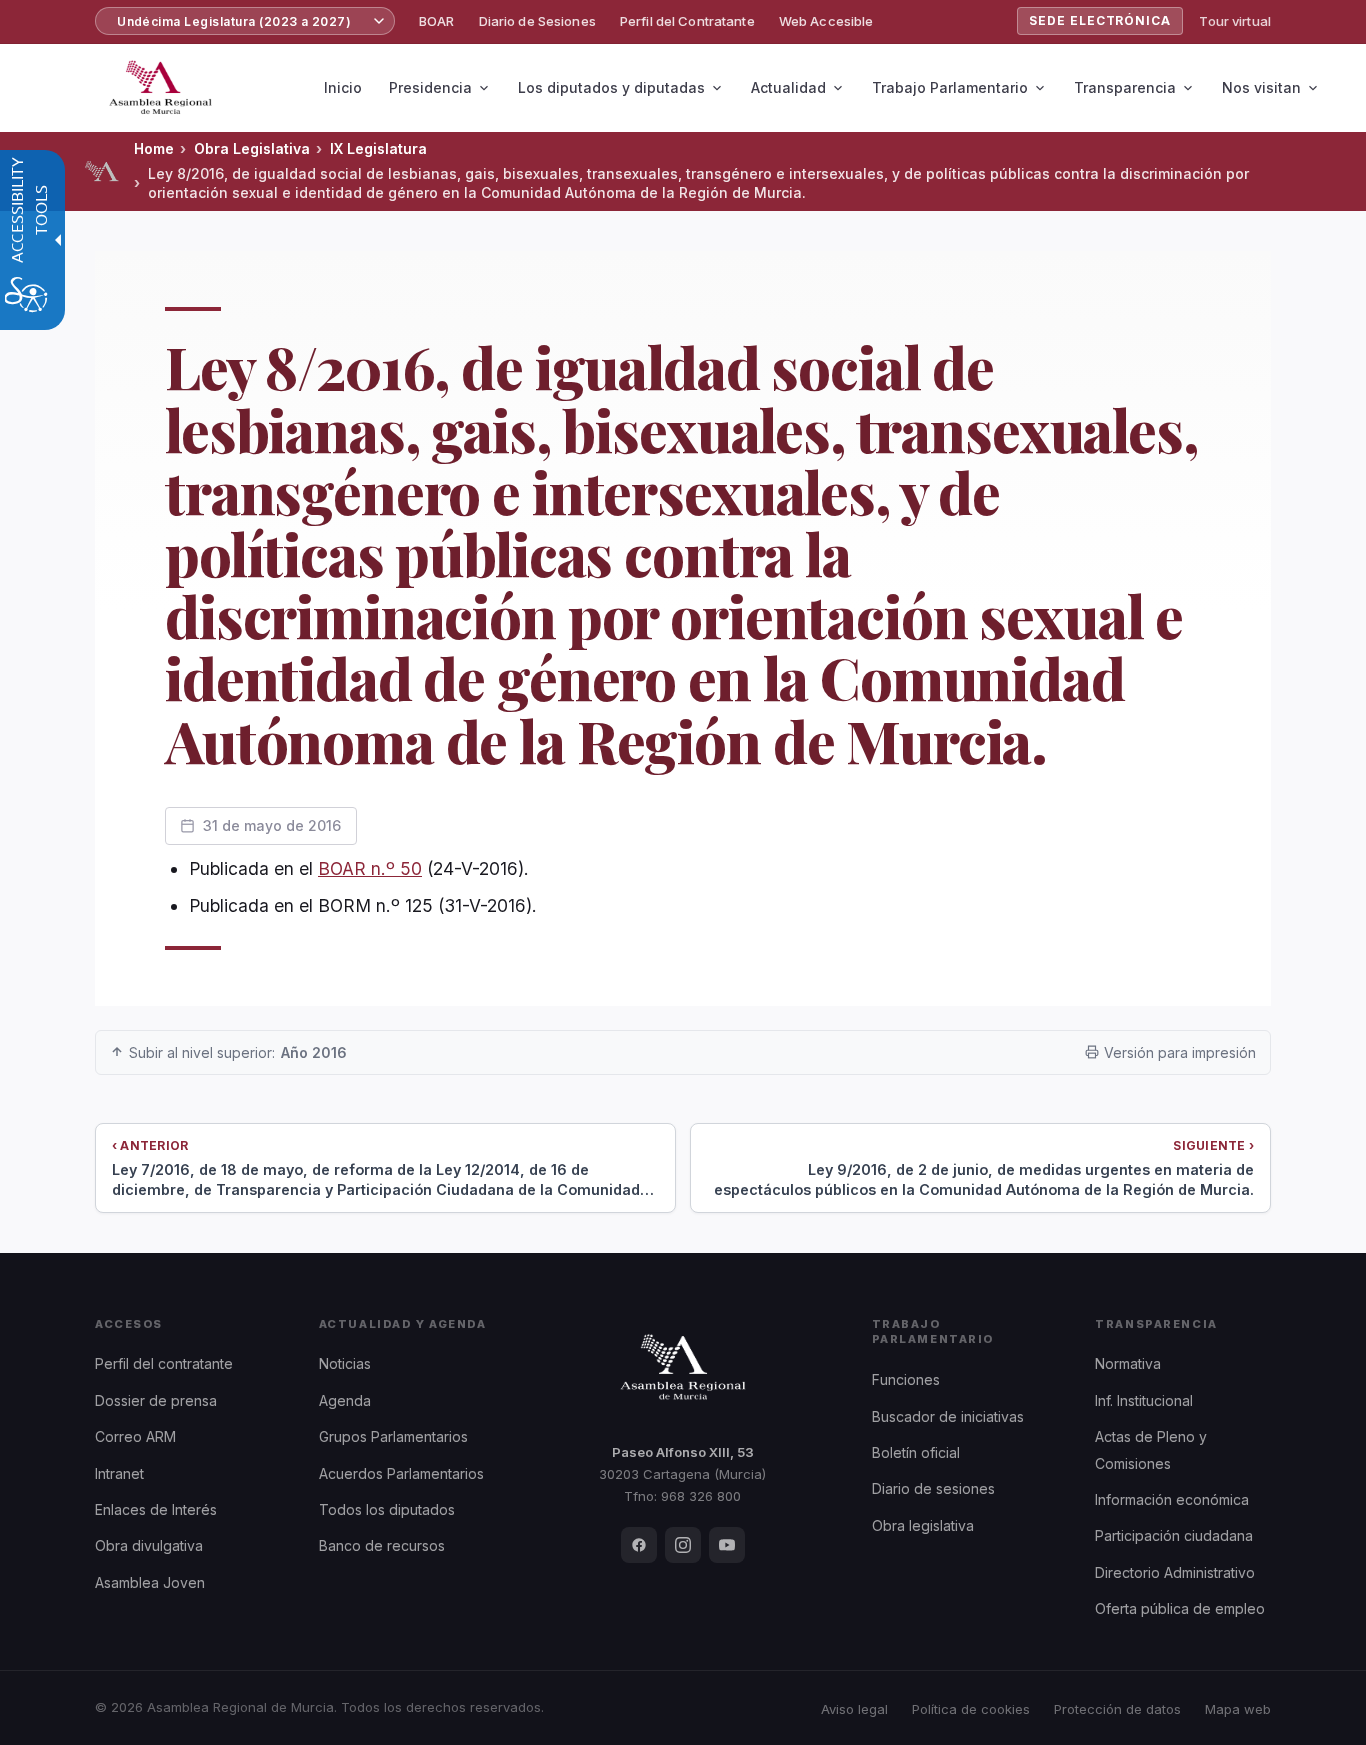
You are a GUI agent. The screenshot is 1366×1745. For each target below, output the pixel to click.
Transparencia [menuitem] (1125, 87)
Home (154, 148)
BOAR (437, 21)
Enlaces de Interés (156, 1509)
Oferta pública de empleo (1180, 1608)
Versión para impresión (1180, 1052)
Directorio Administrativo (1175, 1572)
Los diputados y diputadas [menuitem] (611, 87)
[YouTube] (727, 1545)
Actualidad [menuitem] (788, 87)
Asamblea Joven (150, 1582)
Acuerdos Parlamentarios (401, 1473)
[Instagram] (683, 1545)
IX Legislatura (378, 148)
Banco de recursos (382, 1545)
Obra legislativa (923, 1525)
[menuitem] (437, 21)
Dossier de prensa (156, 1400)
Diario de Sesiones (537, 21)
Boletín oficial (916, 1452)
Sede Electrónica (1100, 20)
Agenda (345, 1400)
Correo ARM (135, 1436)
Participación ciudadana (1174, 1535)
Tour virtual (1235, 21)
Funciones (906, 1379)
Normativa (1128, 1363)
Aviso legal (854, 1709)
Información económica (1172, 1499)
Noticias (345, 1363)
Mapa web (1238, 1709)
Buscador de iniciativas (948, 1416)
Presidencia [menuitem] (430, 87)
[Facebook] (639, 1545)
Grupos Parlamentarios (393, 1436)
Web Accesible (826, 21)
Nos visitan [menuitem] (1261, 87)
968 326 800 (701, 1496)
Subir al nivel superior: (238, 1052)
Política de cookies (971, 1709)
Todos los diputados (387, 1509)
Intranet (119, 1473)
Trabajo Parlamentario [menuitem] (950, 87)
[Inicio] (101, 171)
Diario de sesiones (933, 1488)
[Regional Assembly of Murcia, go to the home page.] (160, 88)
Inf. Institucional (1144, 1400)
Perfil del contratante (164, 1363)
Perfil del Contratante (687, 21)
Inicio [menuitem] (343, 87)
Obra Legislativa (252, 148)
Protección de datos (1117, 1709)
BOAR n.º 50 (370, 868)
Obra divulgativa (149, 1545)
